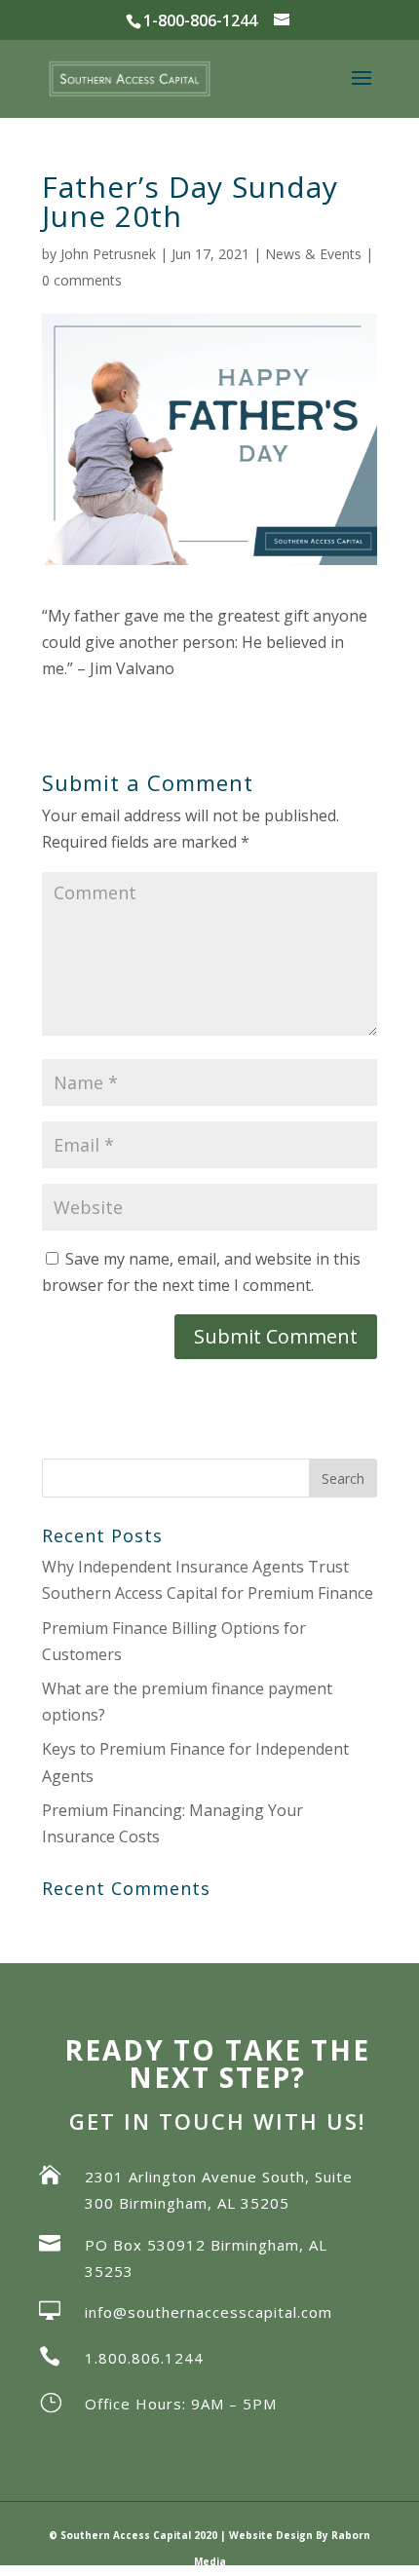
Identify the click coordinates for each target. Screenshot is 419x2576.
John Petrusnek (108, 254)
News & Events (313, 254)
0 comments (82, 280)
